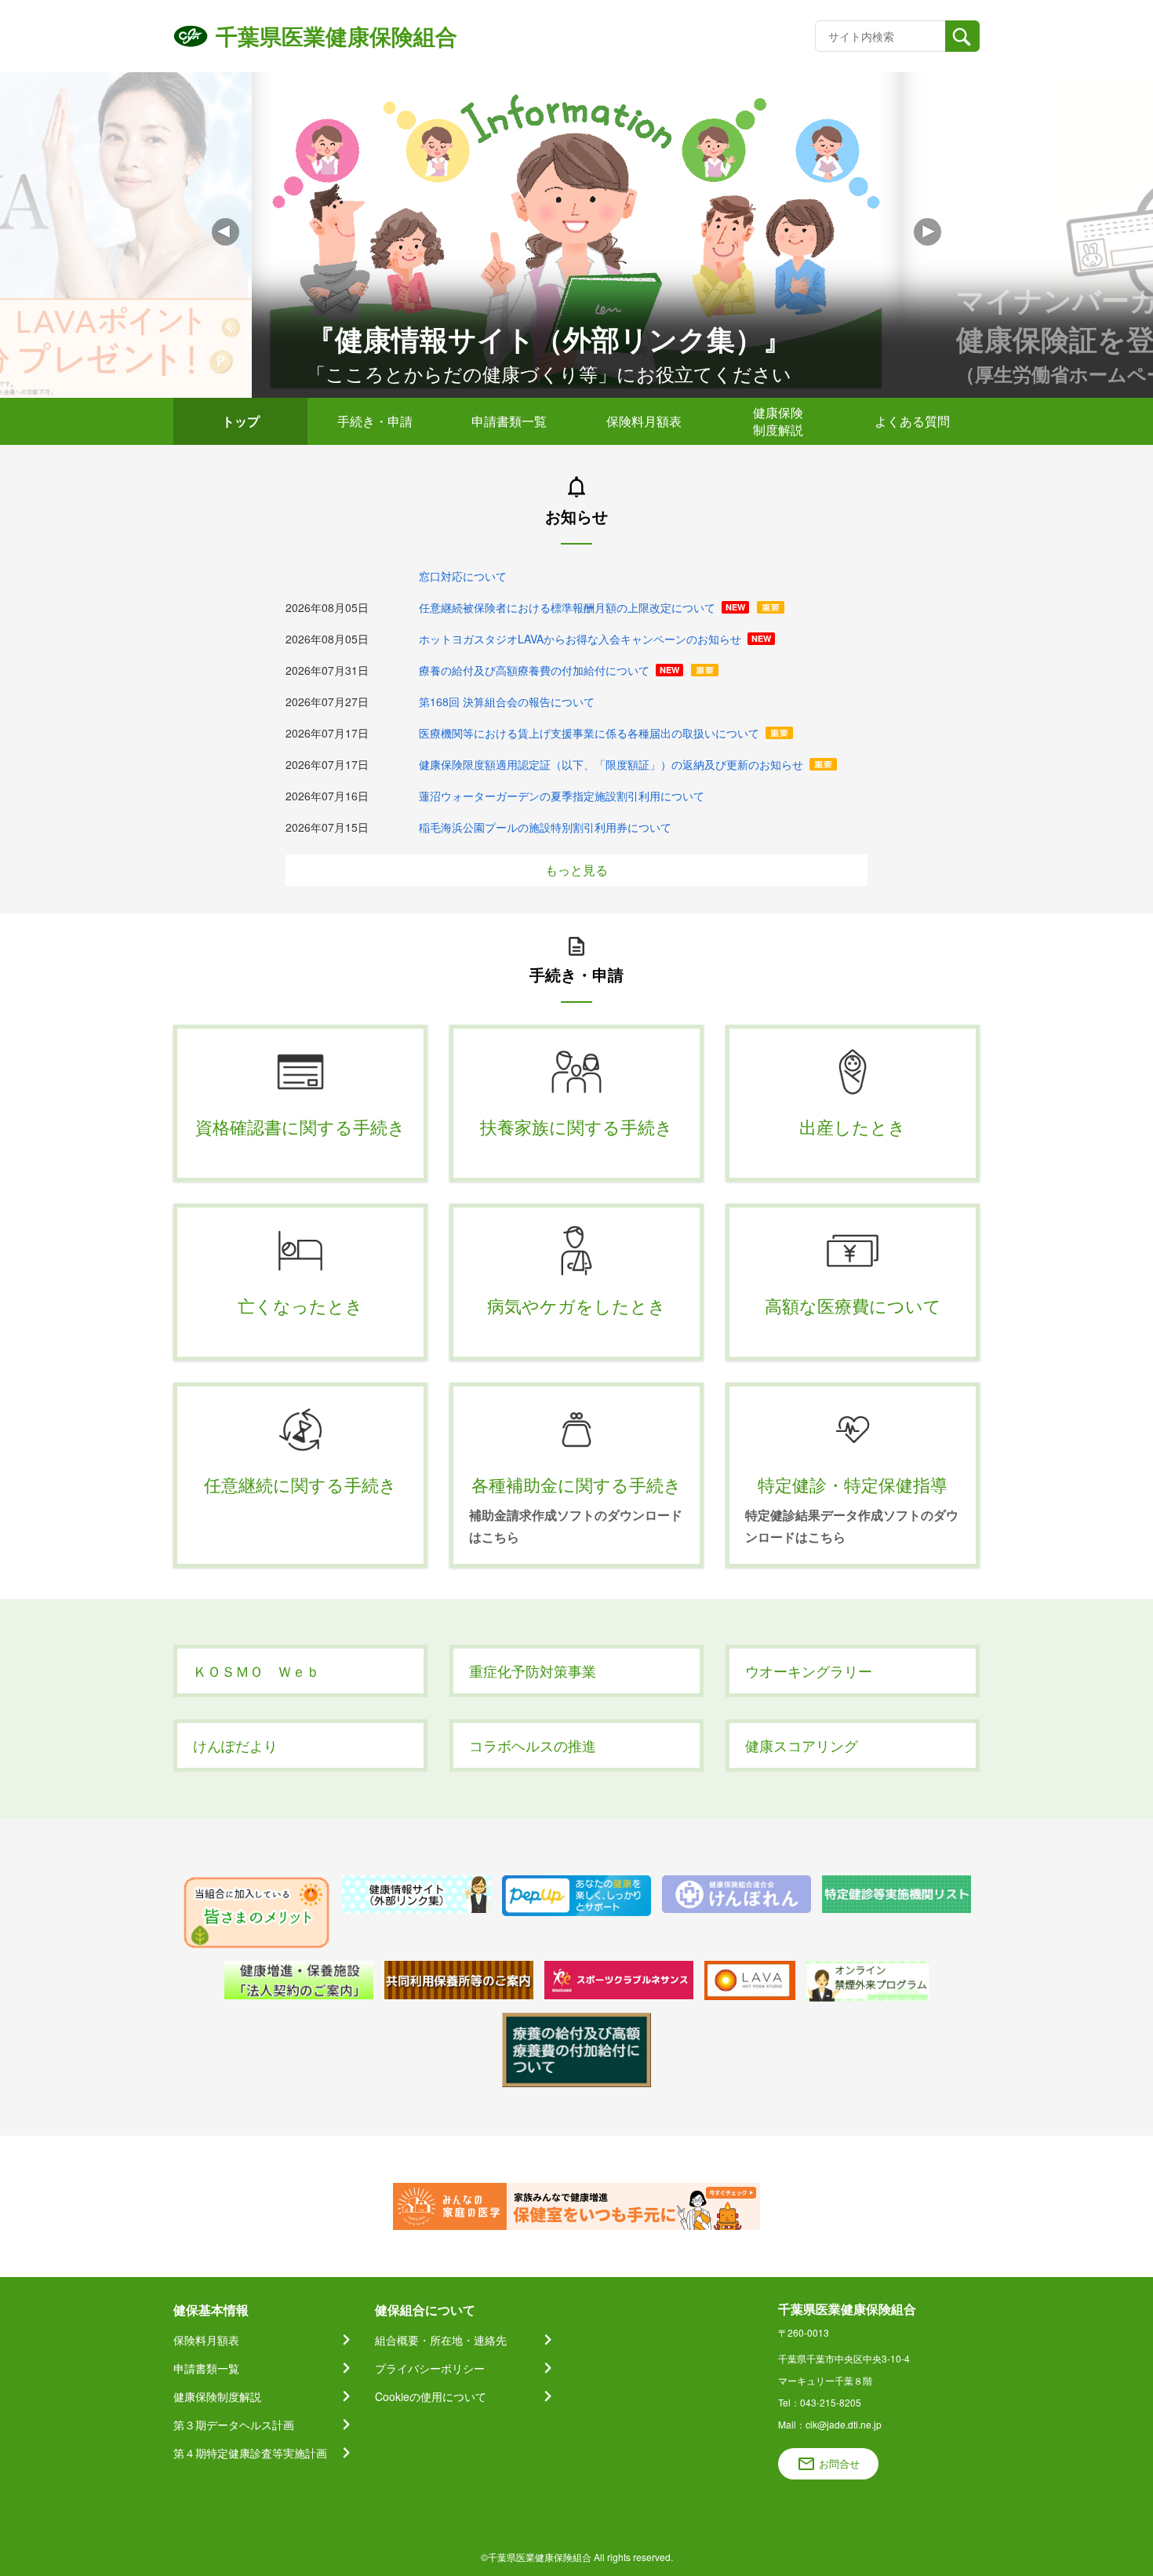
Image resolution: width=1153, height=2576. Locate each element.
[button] (927, 232)
